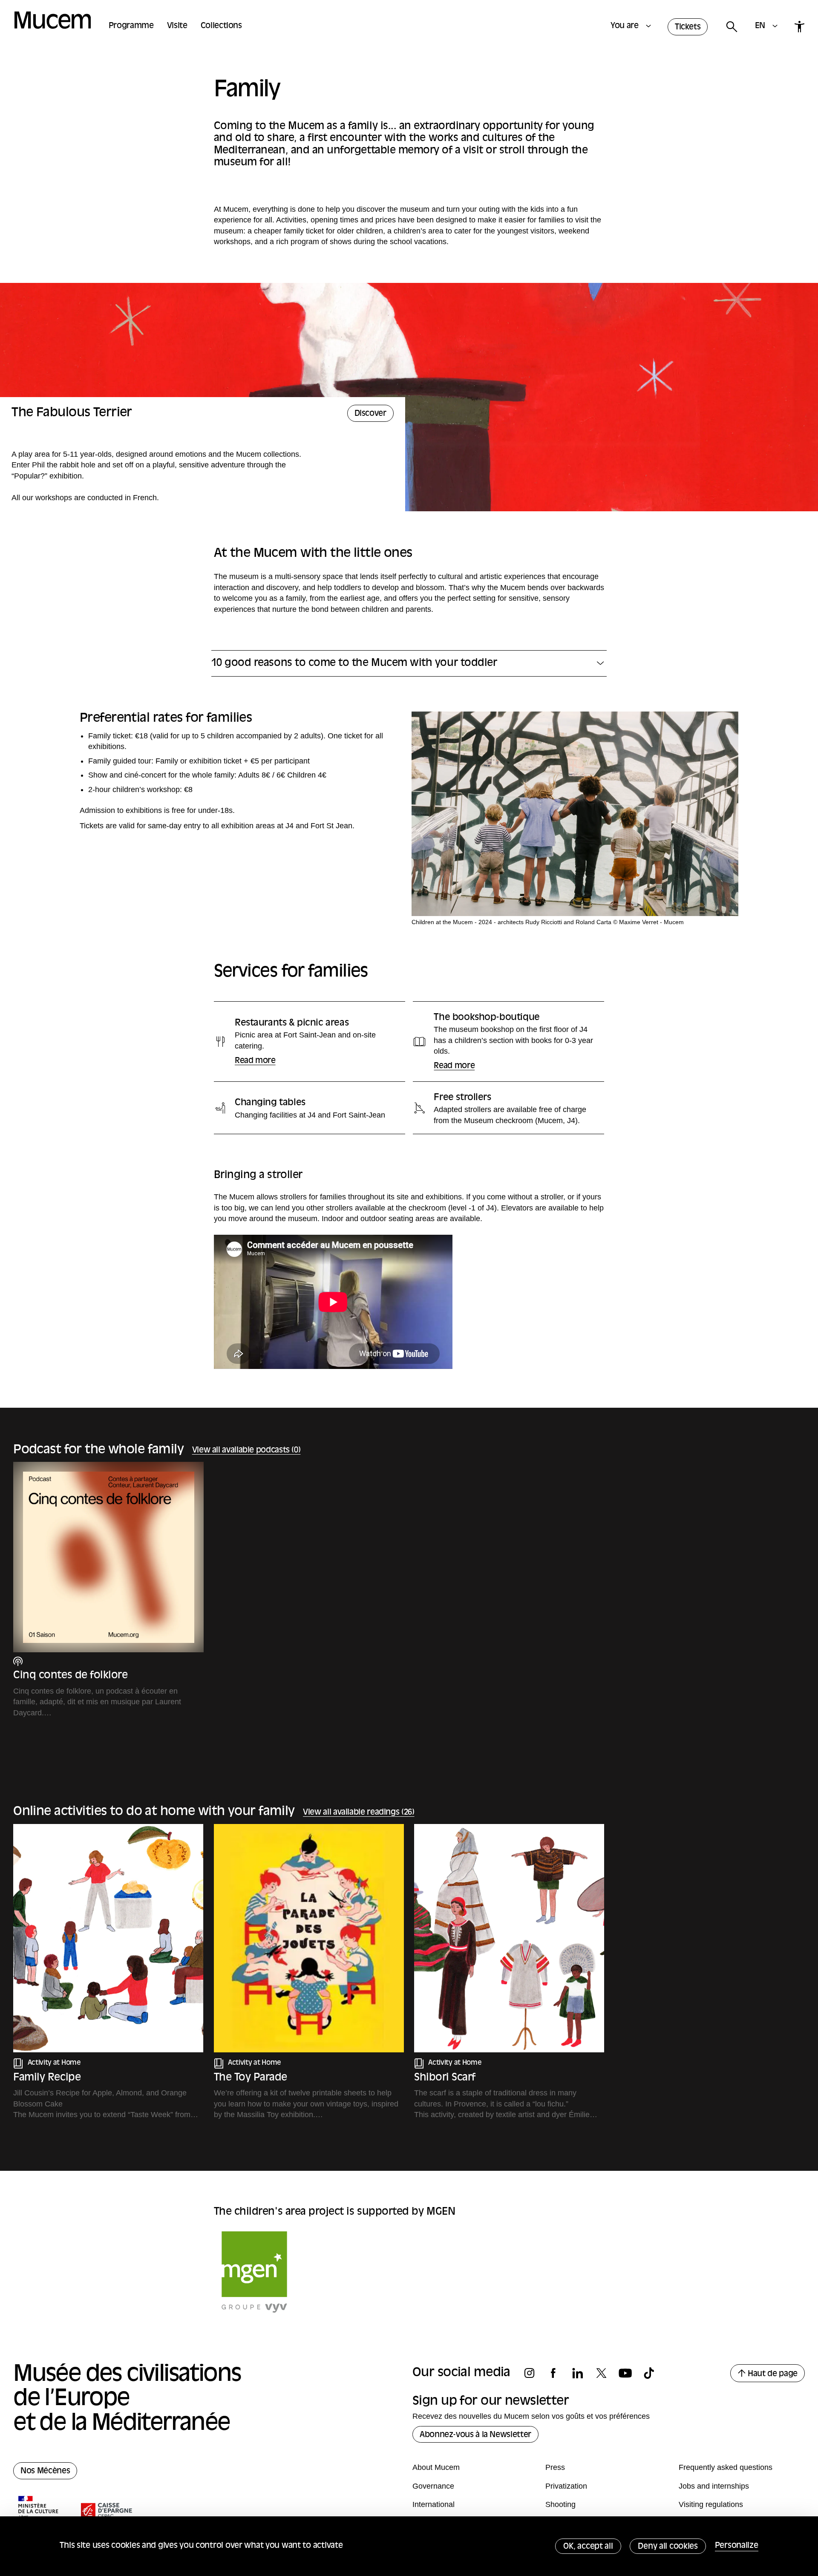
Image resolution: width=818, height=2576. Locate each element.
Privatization (566, 2486)
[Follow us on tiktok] (654, 2373)
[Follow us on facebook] (558, 2373)
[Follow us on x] (606, 2373)
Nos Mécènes (45, 2471)
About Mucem (436, 2467)
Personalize (737, 2546)
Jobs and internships (714, 2486)
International (433, 2504)
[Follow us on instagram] (534, 2373)
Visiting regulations (711, 2504)
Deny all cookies (668, 2547)
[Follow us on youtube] (630, 2373)
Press (555, 2467)
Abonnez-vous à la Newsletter (475, 2435)
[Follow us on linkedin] (582, 2373)
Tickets (688, 27)
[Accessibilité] (799, 27)
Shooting (560, 2504)
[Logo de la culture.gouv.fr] (39, 2511)
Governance (433, 2486)
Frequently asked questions (726, 2467)
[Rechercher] (731, 27)
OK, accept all (588, 2547)
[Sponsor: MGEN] (254, 2272)
